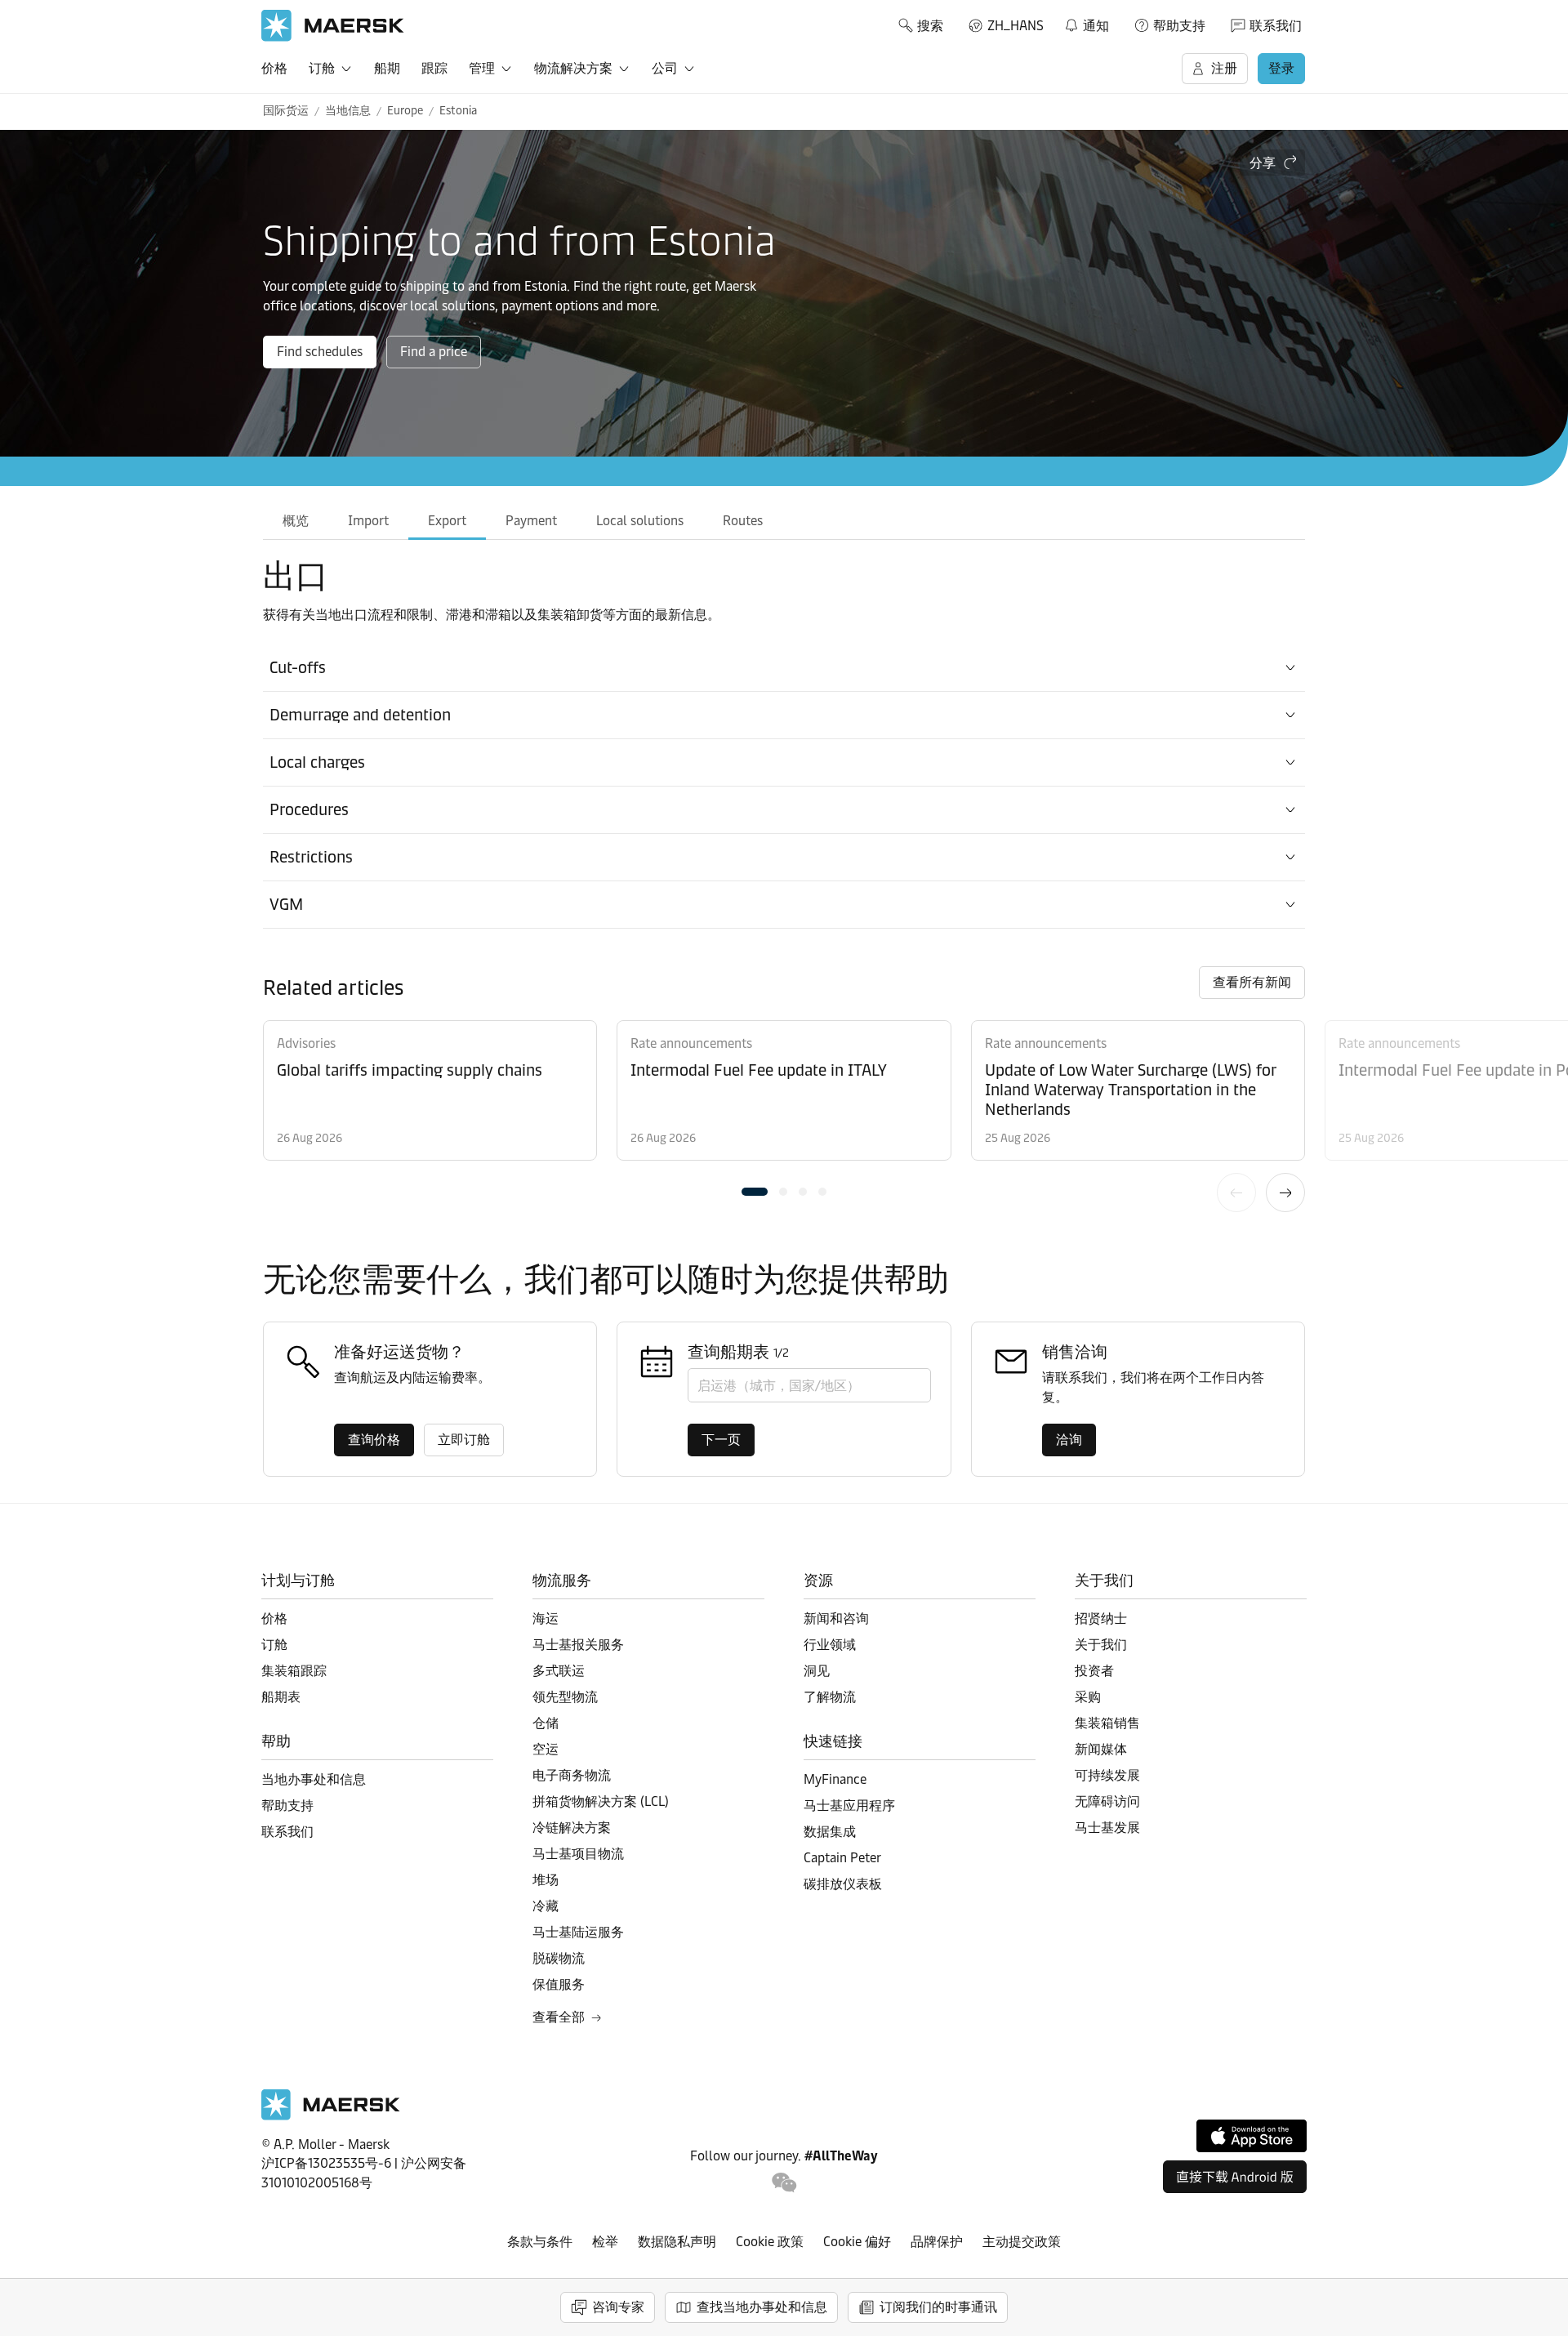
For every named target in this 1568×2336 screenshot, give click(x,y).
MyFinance (835, 1779)
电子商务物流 (572, 1775)
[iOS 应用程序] (1252, 2136)
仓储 (546, 1723)
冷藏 (546, 1906)
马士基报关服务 (578, 1645)
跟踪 (434, 68)
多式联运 (559, 1671)
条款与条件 (540, 2242)
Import (368, 521)
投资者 (1094, 1671)
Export (447, 521)
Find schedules (320, 352)
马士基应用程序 (849, 1805)
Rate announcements (691, 1043)
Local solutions (640, 521)
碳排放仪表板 (843, 1884)
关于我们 (1101, 1645)
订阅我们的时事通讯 (938, 2307)
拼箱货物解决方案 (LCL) (601, 1801)
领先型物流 (565, 1697)
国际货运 (286, 111)
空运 (546, 1749)
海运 (546, 1618)
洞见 (817, 1671)
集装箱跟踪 (294, 1671)
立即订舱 (464, 1440)
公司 (665, 68)
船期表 (281, 1697)
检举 (605, 2242)
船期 (387, 68)
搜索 (930, 26)
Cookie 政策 (770, 2242)
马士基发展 (1107, 1828)
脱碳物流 (559, 1958)
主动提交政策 (1022, 2242)
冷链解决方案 (572, 1828)
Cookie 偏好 (857, 2242)
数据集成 (830, 1832)
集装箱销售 (1107, 1723)
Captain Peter (842, 1858)
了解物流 (830, 1697)
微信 (784, 2183)
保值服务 (559, 1984)
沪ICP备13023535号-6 (326, 2163)
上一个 (1236, 1193)
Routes (743, 521)
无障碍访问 (1107, 1801)
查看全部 (559, 2017)
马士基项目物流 (578, 1854)
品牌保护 (937, 2242)
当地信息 (348, 111)
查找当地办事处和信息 (762, 2307)
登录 (1281, 68)
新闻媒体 (1101, 1749)
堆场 (546, 1880)
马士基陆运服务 (578, 1932)
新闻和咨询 (836, 1618)
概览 (296, 521)
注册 (1224, 68)
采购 (1088, 1697)
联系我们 (1276, 26)
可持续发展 (1107, 1775)
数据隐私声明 (677, 2242)
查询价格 (374, 1440)
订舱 (322, 68)
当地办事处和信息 (314, 1779)
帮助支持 (1179, 26)
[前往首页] (331, 2116)
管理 (482, 68)
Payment (531, 521)
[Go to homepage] (333, 26)
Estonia (458, 111)
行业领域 (830, 1645)
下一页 (1285, 1193)
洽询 (1069, 1440)
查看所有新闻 (1252, 982)
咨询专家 (618, 2307)
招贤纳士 (1101, 1618)
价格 (274, 68)
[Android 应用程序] (1235, 2177)
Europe (405, 111)
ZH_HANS (1016, 26)
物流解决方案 (573, 68)
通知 (1086, 23)
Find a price (434, 352)
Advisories (306, 1043)
